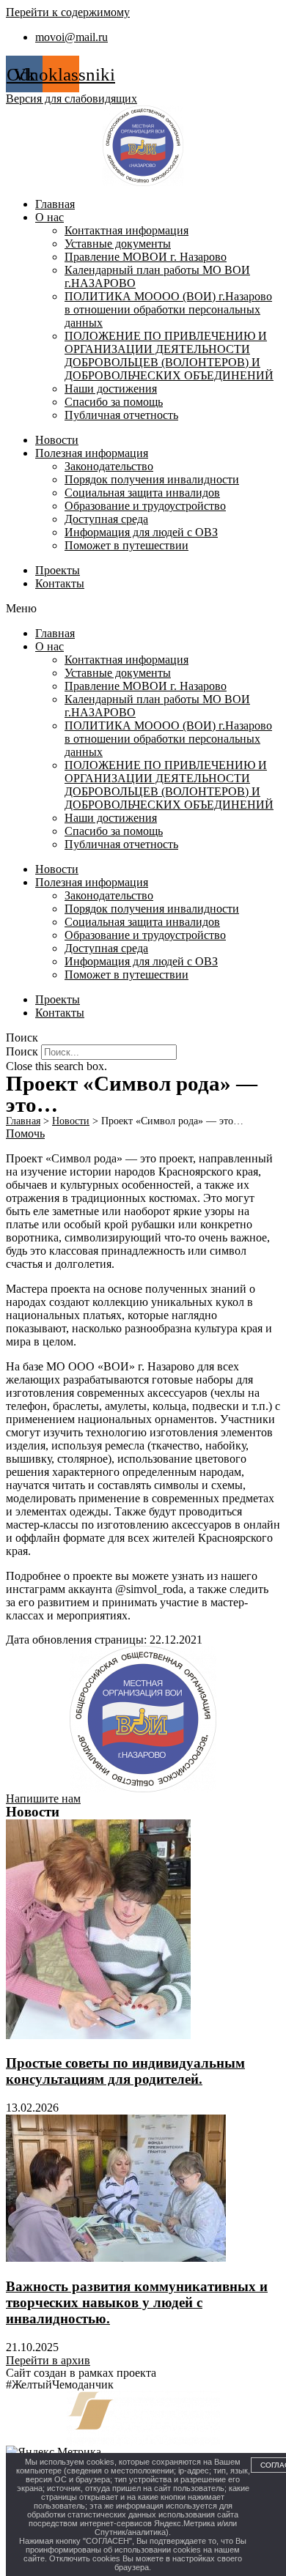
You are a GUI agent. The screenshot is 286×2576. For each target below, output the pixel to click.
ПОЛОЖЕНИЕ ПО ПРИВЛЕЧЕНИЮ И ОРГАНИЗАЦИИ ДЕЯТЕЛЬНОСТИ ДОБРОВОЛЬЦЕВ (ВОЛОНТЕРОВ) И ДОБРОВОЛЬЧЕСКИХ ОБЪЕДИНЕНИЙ (169, 356)
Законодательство (109, 466)
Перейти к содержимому (68, 12)
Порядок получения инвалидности (152, 479)
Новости (57, 440)
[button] (143, 609)
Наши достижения (111, 389)
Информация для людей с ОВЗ (141, 532)
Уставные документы (118, 244)
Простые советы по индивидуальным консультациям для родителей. (125, 2071)
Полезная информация (92, 453)
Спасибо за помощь (114, 402)
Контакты (60, 583)
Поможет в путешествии (126, 545)
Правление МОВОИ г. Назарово (146, 257)
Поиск (22, 1051)
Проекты (58, 570)
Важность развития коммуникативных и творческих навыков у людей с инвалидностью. (137, 2302)
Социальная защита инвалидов (142, 493)
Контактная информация (126, 230)
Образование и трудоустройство (145, 506)
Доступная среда (106, 519)
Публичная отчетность (121, 415)
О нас (49, 217)
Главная (55, 204)
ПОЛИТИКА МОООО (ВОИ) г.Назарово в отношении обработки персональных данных (168, 309)
